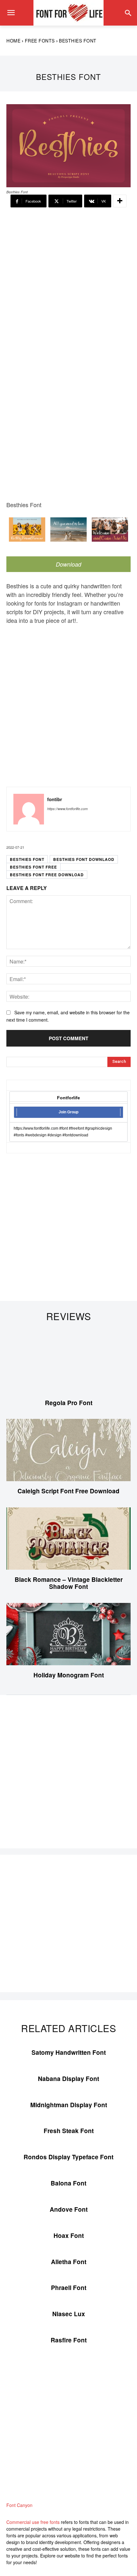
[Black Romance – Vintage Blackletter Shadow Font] (68, 1539)
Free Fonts (40, 41)
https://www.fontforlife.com (67, 809)
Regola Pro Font (69, 1403)
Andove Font (69, 2209)
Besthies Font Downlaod (84, 859)
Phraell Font (69, 2288)
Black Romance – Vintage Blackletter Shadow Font (69, 1583)
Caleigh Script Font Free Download (68, 1491)
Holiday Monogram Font (69, 1675)
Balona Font (68, 2183)
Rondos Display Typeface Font (68, 2157)
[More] (120, 201)
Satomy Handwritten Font (69, 2052)
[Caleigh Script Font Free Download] (68, 1450)
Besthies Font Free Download (47, 875)
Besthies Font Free (33, 867)
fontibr (55, 799)
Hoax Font (69, 2236)
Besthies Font (27, 859)
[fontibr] (29, 809)
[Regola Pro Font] (68, 1362)
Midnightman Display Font (69, 2105)
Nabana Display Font (68, 2079)
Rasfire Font (69, 2340)
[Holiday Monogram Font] (68, 1634)
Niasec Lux (69, 2314)
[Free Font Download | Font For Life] (68, 13)
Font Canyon (19, 2505)
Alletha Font (69, 2262)
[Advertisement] (68, 281)
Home (13, 41)
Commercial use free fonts (33, 2522)
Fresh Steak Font (69, 2131)
